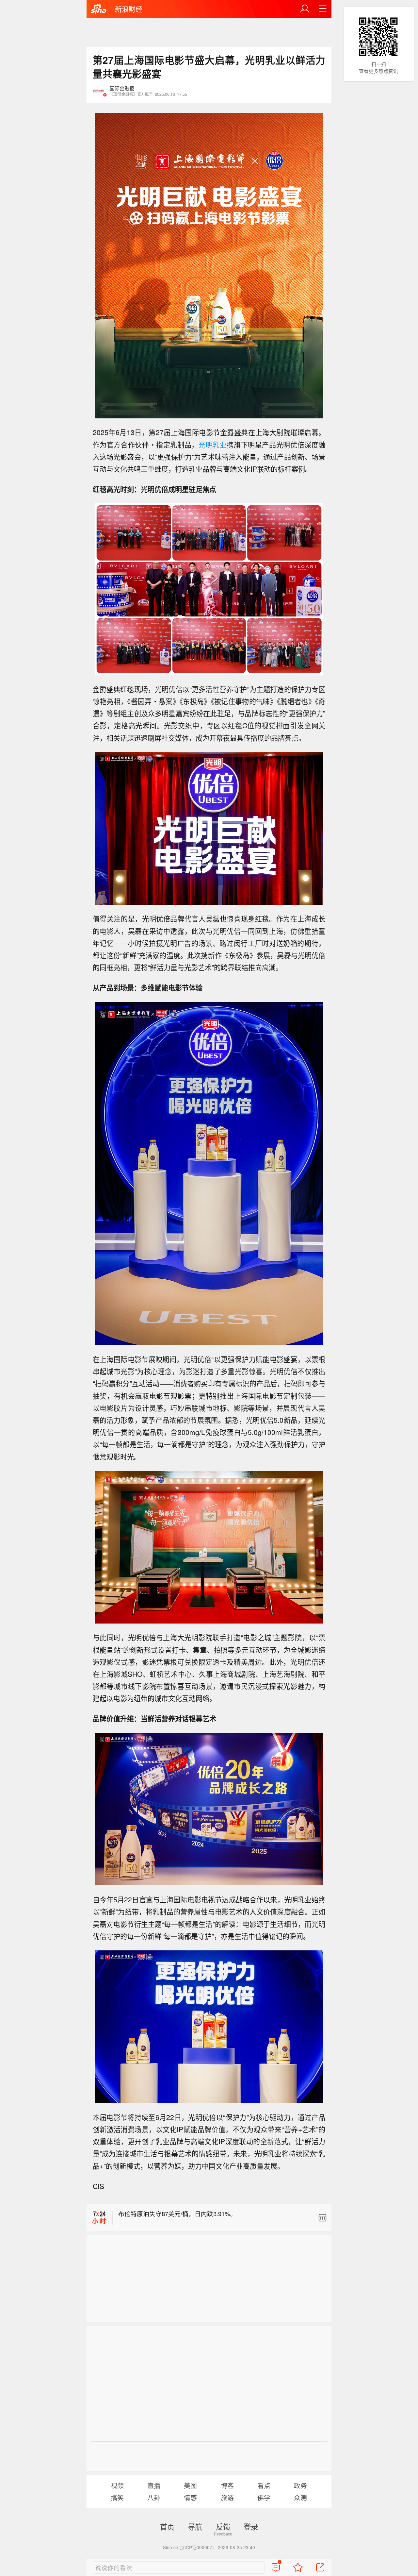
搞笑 (117, 2497)
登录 (251, 2526)
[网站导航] (323, 9)
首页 (167, 2526)
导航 (195, 2526)
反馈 (223, 2526)
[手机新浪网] (99, 9)
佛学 (264, 2497)
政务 (300, 2485)
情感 (190, 2497)
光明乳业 (213, 445)
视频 (117, 2485)
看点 (264, 2485)
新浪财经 (129, 9)
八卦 (154, 2497)
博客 (227, 2485)
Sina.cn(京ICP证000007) (188, 2547)
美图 (190, 2485)
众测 (300, 2497)
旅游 (227, 2497)
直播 (154, 2485)
